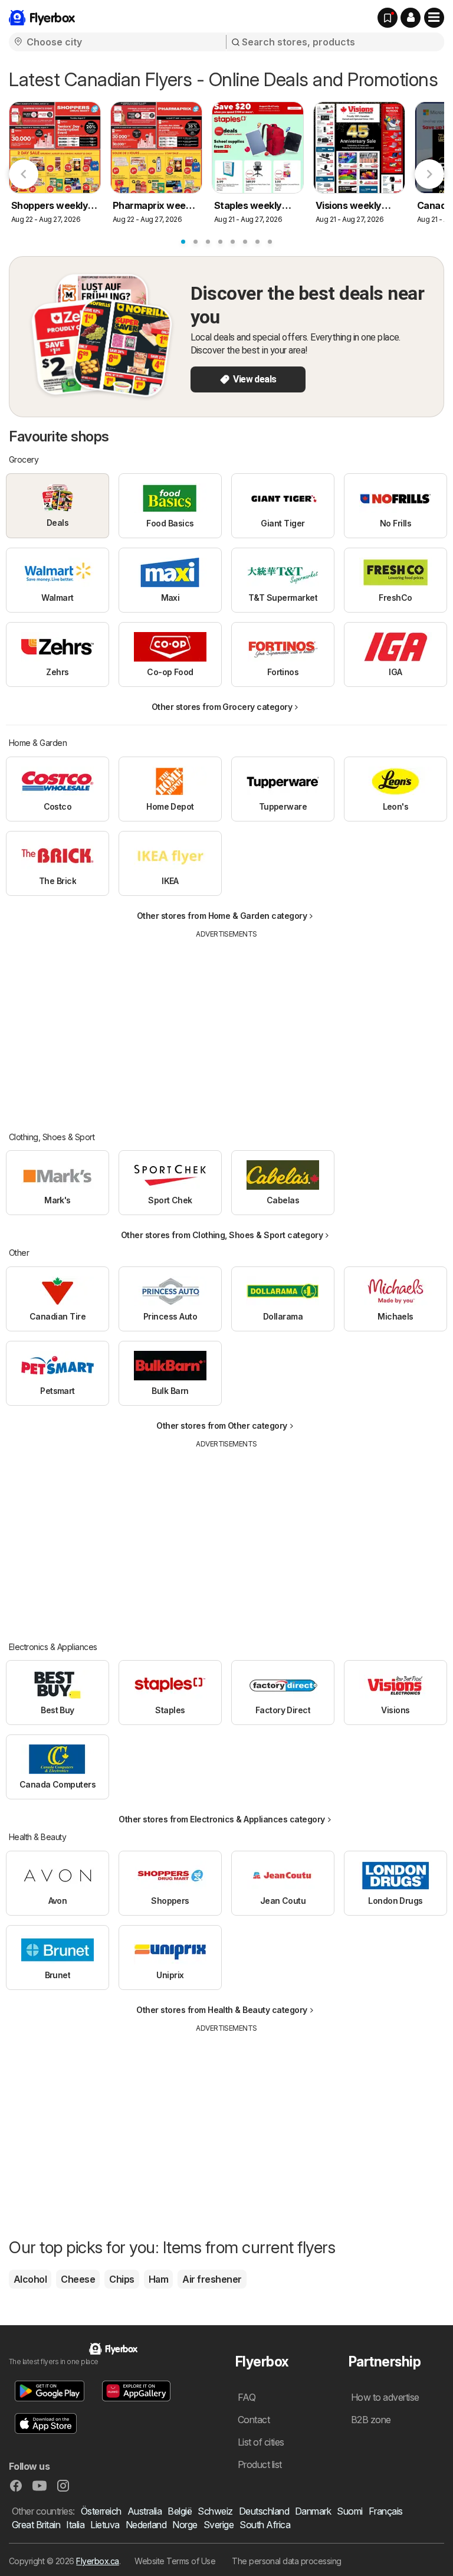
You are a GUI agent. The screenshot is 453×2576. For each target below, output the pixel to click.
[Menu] (434, 18)
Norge (185, 2525)
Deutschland (264, 2511)
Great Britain (36, 2525)
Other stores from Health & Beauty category (222, 2010)
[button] (411, 18)
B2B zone (371, 2420)
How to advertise (385, 2397)
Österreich (101, 2511)
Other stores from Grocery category (222, 707)
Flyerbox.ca (97, 2561)
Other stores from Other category (222, 1426)
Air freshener (212, 2279)
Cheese (78, 2279)
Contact (254, 2420)
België (180, 2511)
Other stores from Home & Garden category (222, 916)
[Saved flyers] (388, 18)
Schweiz (215, 2511)
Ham (158, 2279)
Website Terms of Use (175, 2561)
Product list (260, 2464)
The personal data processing (287, 2561)
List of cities (261, 2442)
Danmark (313, 2511)
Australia (145, 2511)
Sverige (219, 2525)
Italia (75, 2525)
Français (386, 2511)
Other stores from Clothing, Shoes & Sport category (222, 1235)
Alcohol (30, 2279)
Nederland (146, 2525)
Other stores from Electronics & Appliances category (221, 1819)
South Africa (265, 2525)
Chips (122, 2279)
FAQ (247, 2397)
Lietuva (105, 2525)
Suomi (349, 2511)
